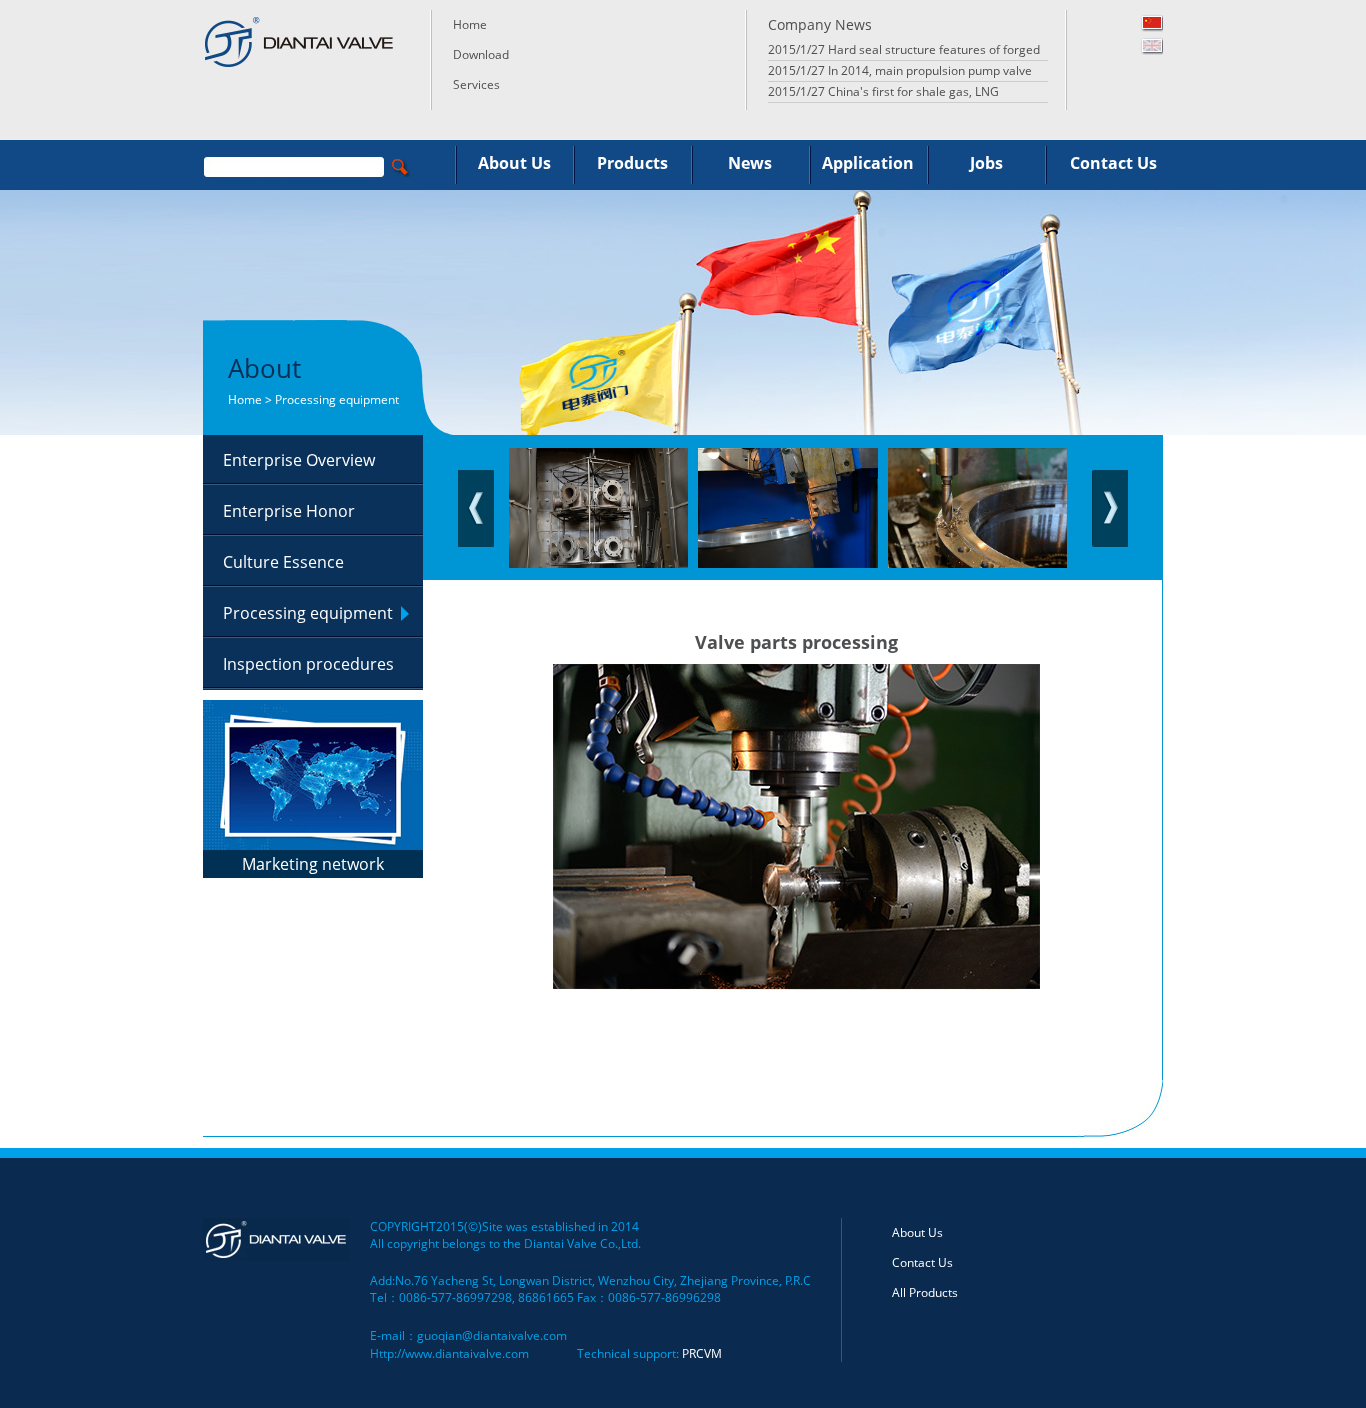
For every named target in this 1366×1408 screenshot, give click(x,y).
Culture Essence (283, 562)
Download (481, 54)
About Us (514, 163)
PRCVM (702, 1353)
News (750, 163)
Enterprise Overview (299, 460)
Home (470, 24)
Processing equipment (308, 613)
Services (476, 84)
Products (632, 163)
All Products (925, 1292)
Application (868, 163)
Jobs (986, 163)
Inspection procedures (308, 664)
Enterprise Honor (289, 511)
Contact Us (1113, 163)
